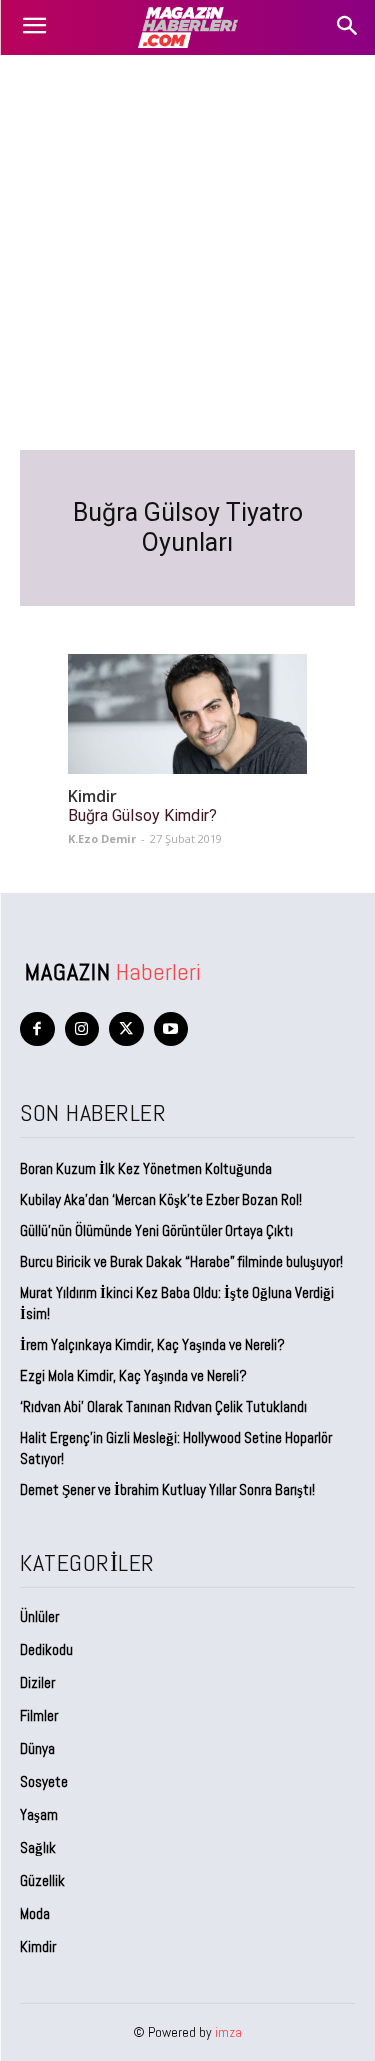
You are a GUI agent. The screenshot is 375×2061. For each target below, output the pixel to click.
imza (228, 2032)
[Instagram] (82, 1029)
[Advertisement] (187, 252)
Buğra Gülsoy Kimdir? (142, 815)
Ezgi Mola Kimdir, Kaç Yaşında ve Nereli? (135, 1375)
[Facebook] (37, 1029)
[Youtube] (171, 1029)
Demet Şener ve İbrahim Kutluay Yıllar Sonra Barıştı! (167, 1489)
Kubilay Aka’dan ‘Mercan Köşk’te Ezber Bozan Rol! (161, 1199)
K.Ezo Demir (102, 838)
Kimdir (92, 796)
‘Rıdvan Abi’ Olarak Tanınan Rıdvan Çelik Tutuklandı (163, 1406)
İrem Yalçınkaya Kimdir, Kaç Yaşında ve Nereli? (154, 1344)
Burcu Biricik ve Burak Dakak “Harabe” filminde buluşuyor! (181, 1261)
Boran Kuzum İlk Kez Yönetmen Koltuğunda (146, 1168)
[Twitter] (126, 1029)
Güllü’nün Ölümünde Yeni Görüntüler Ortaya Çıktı (156, 1230)
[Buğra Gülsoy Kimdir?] (187, 714)
